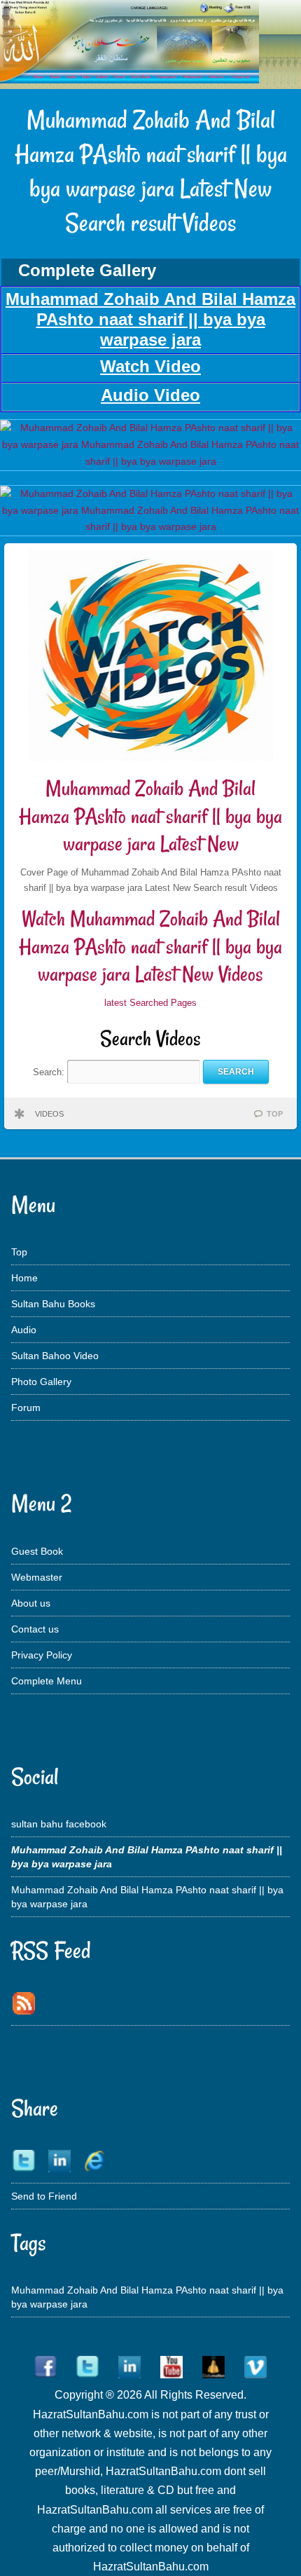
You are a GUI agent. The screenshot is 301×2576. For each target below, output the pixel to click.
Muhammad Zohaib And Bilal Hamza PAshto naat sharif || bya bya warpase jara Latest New (150, 816)
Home (24, 1278)
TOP (275, 1114)
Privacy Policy (42, 1655)
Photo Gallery (41, 1382)
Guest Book (37, 1551)
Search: (50, 1071)
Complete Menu (47, 1681)
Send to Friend (44, 2196)
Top (19, 1252)
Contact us (35, 1629)
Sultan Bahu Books (53, 1304)
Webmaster (37, 1577)
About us (31, 1603)
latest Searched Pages (150, 1003)
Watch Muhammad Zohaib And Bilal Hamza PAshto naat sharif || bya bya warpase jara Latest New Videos (150, 946)
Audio (24, 1330)
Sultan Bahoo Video (55, 1356)
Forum (26, 1408)
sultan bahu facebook (59, 1824)
